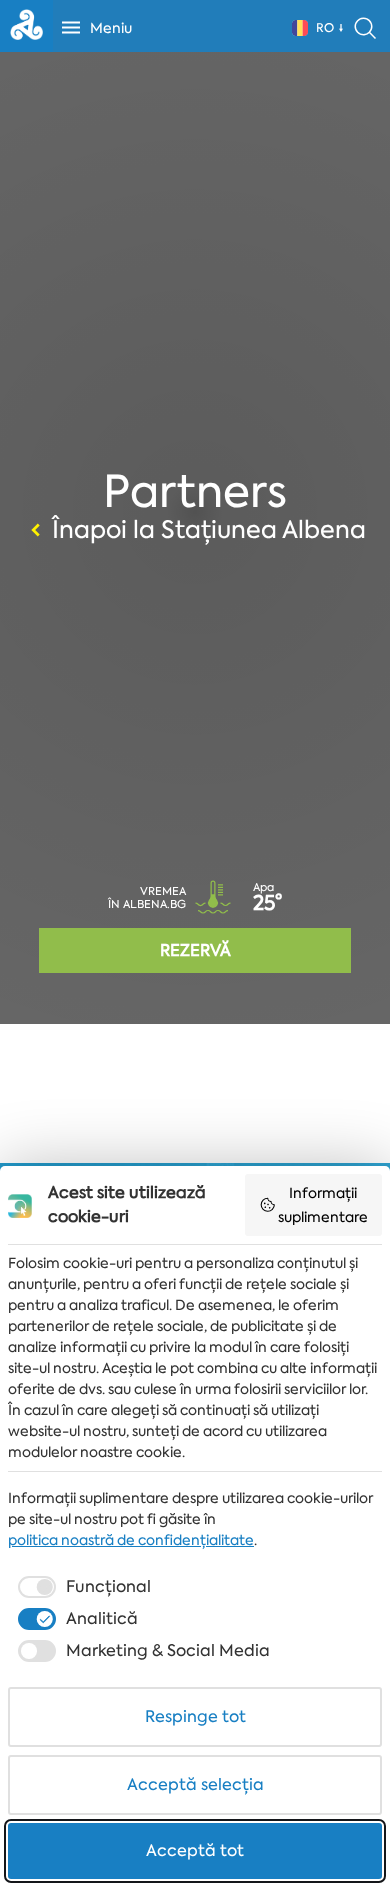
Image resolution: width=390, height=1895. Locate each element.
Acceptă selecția (195, 1784)
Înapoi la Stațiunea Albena (209, 530)
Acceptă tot (195, 1850)
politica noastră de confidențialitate (131, 1540)
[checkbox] (82, 1587)
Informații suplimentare (323, 1205)
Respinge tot (195, 1716)
